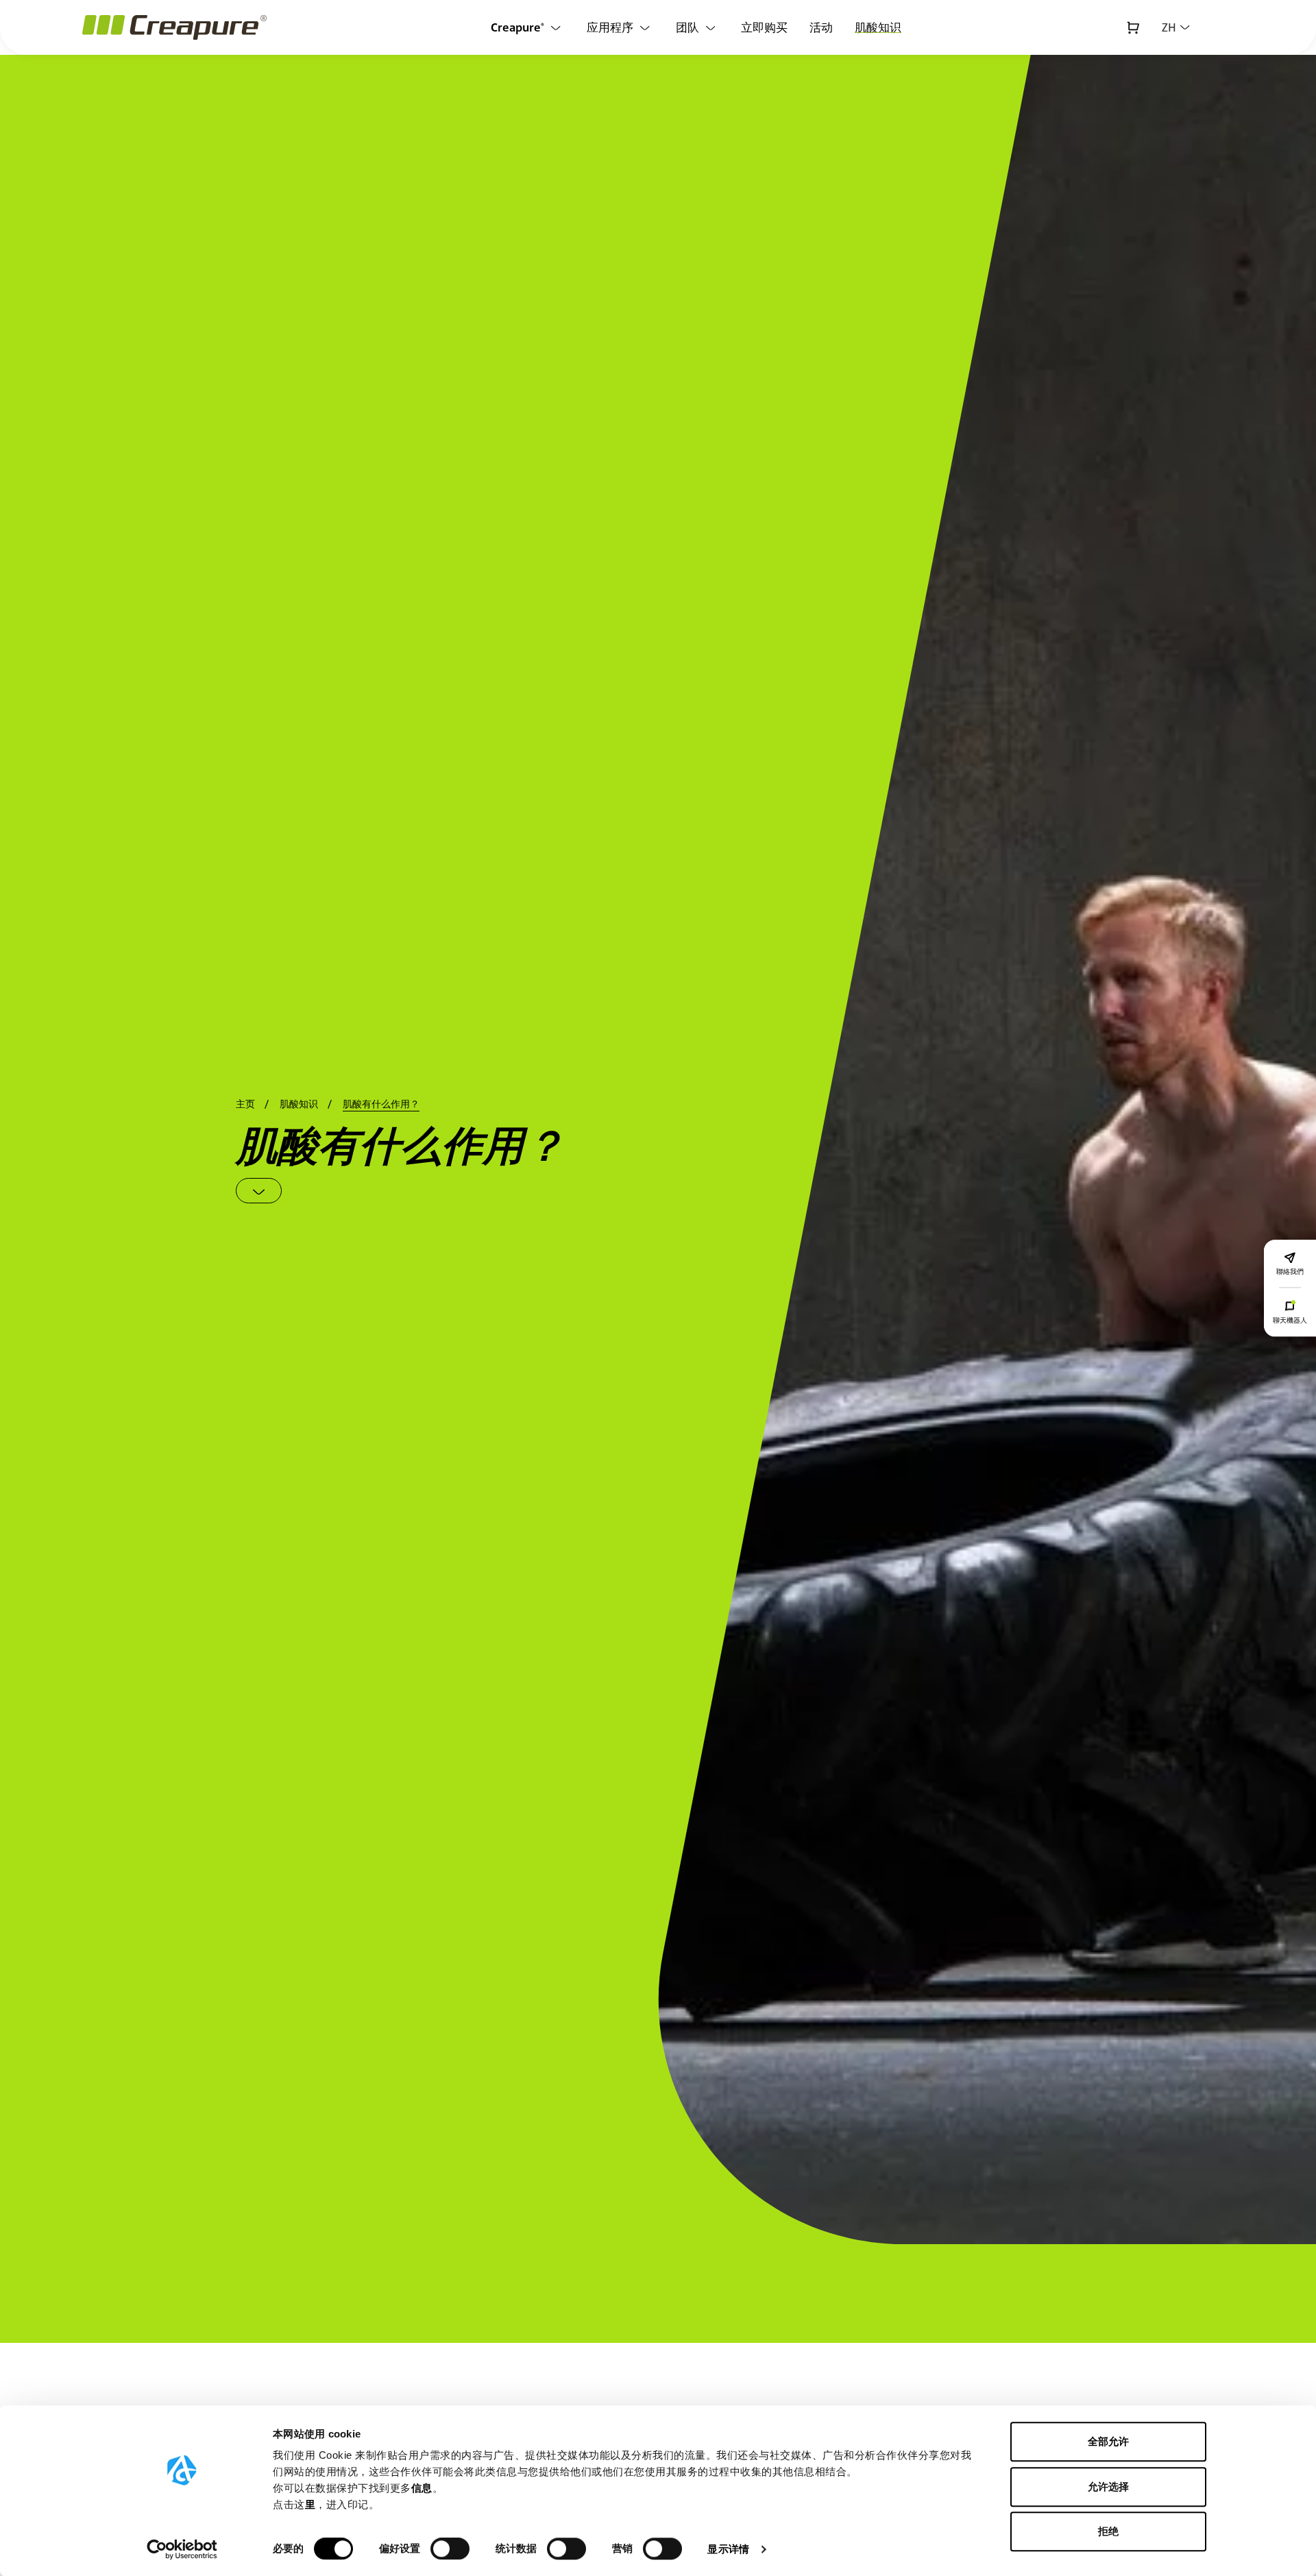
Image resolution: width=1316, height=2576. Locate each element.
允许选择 (1108, 2487)
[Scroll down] (259, 1191)
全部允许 (1108, 2441)
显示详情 (728, 2549)
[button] (1176, 27)
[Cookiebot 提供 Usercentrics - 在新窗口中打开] (182, 2549)
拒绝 (1108, 2531)
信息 (422, 2488)
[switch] (450, 2549)
